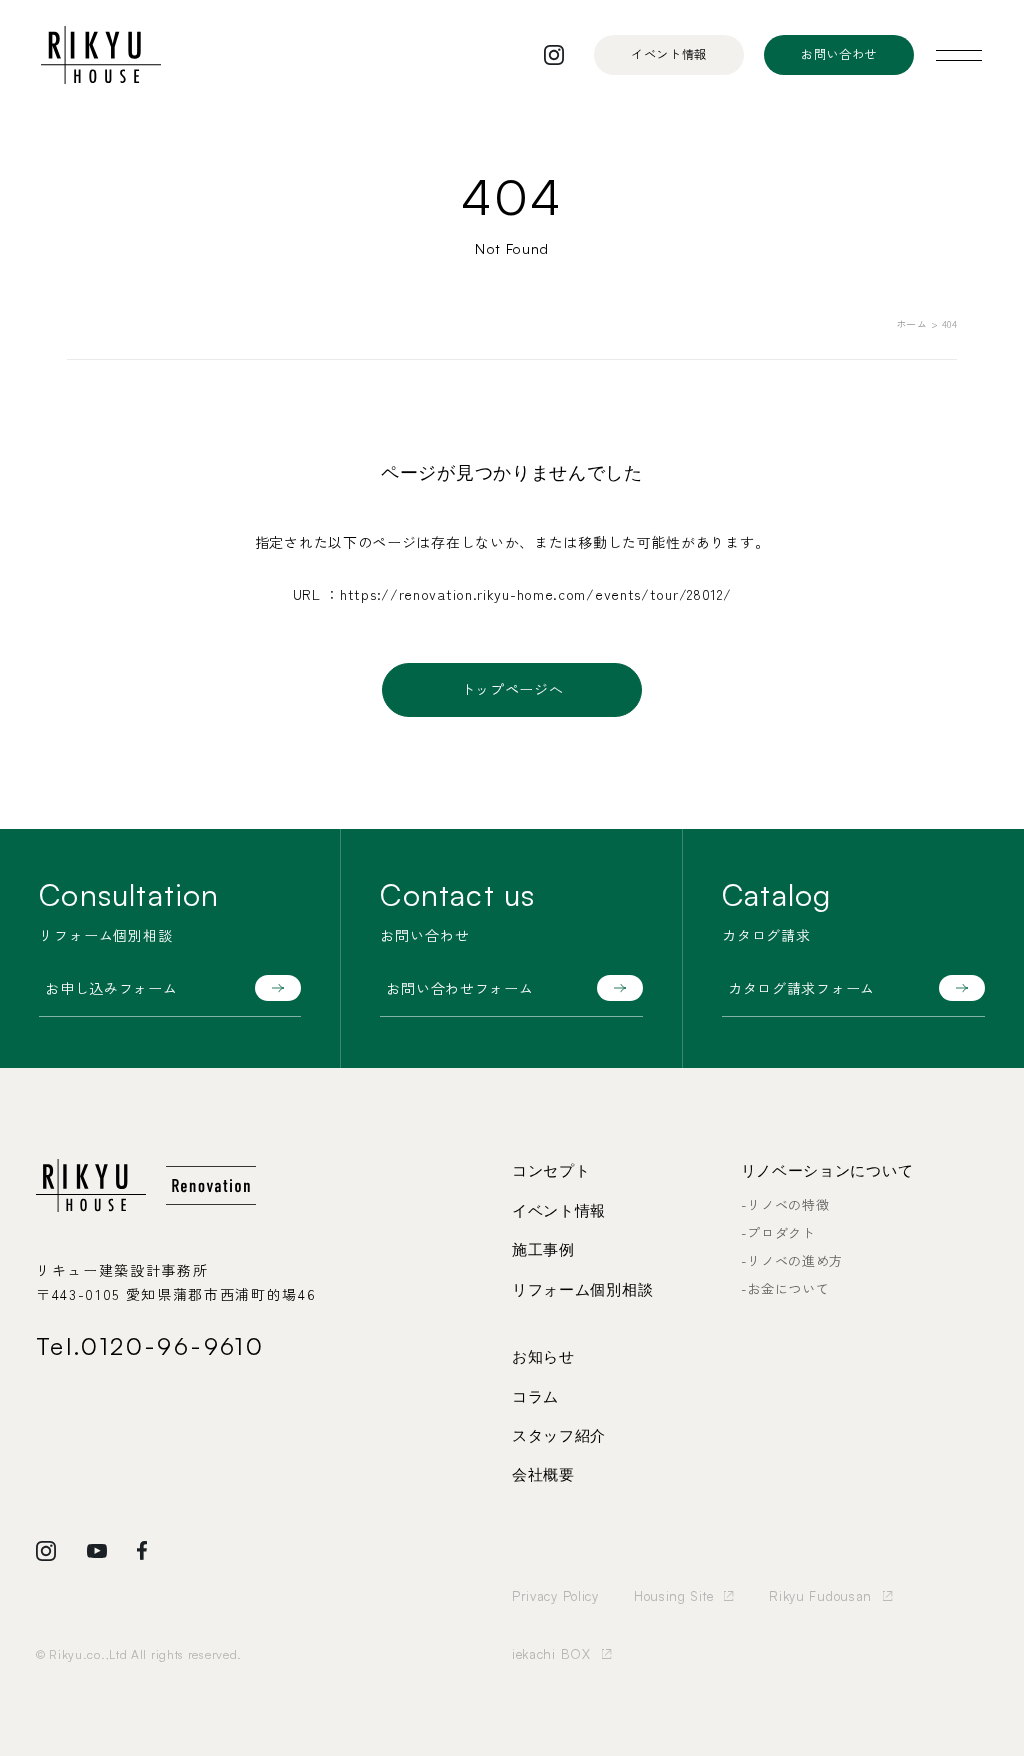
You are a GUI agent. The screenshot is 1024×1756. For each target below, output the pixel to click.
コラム (535, 1397)
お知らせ (543, 1357)
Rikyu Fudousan (820, 1596)
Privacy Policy (555, 1596)
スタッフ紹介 (559, 1436)
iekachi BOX (551, 1654)
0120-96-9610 (172, 1346)
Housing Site (673, 1596)
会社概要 (543, 1475)
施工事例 (543, 1250)
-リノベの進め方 (792, 1260)
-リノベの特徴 (785, 1204)
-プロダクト (778, 1232)
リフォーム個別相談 (582, 1290)
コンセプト (551, 1171)
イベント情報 (559, 1211)
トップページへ (512, 689)
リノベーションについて (827, 1171)
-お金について (785, 1288)
